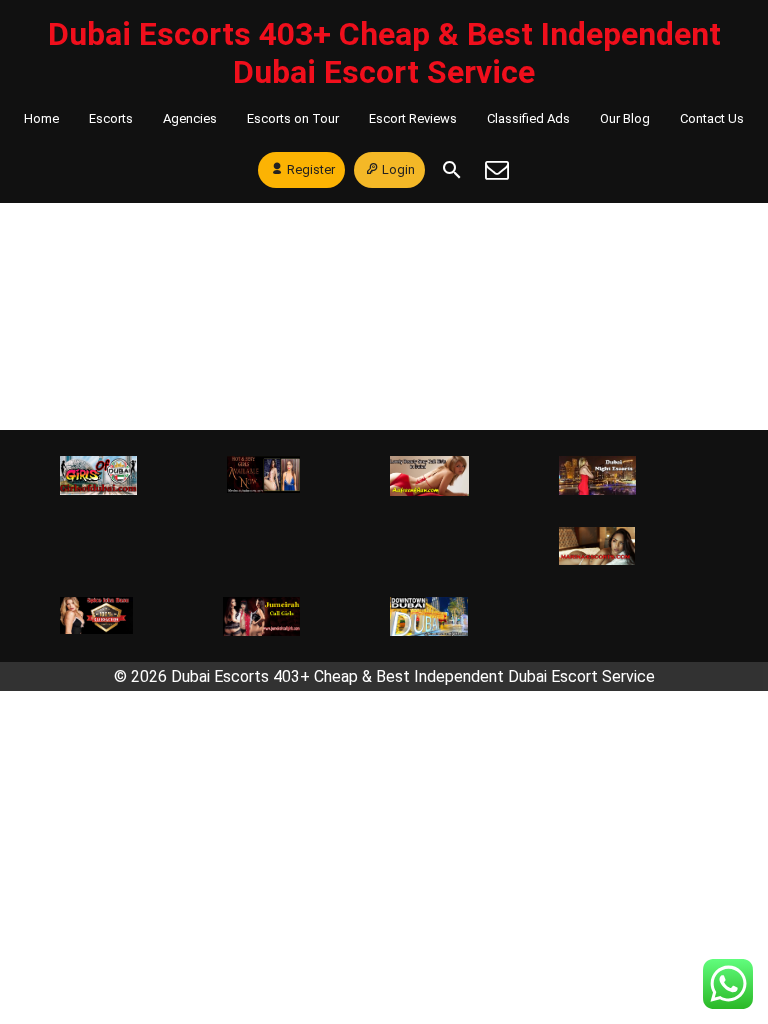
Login (398, 169)
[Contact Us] (497, 170)
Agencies (190, 118)
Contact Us (712, 118)
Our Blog (625, 118)
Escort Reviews (413, 118)
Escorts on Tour (293, 118)
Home (41, 118)
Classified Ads (528, 118)
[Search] (452, 170)
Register (311, 169)
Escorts (111, 118)
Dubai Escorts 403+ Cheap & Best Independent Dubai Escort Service (384, 53)
